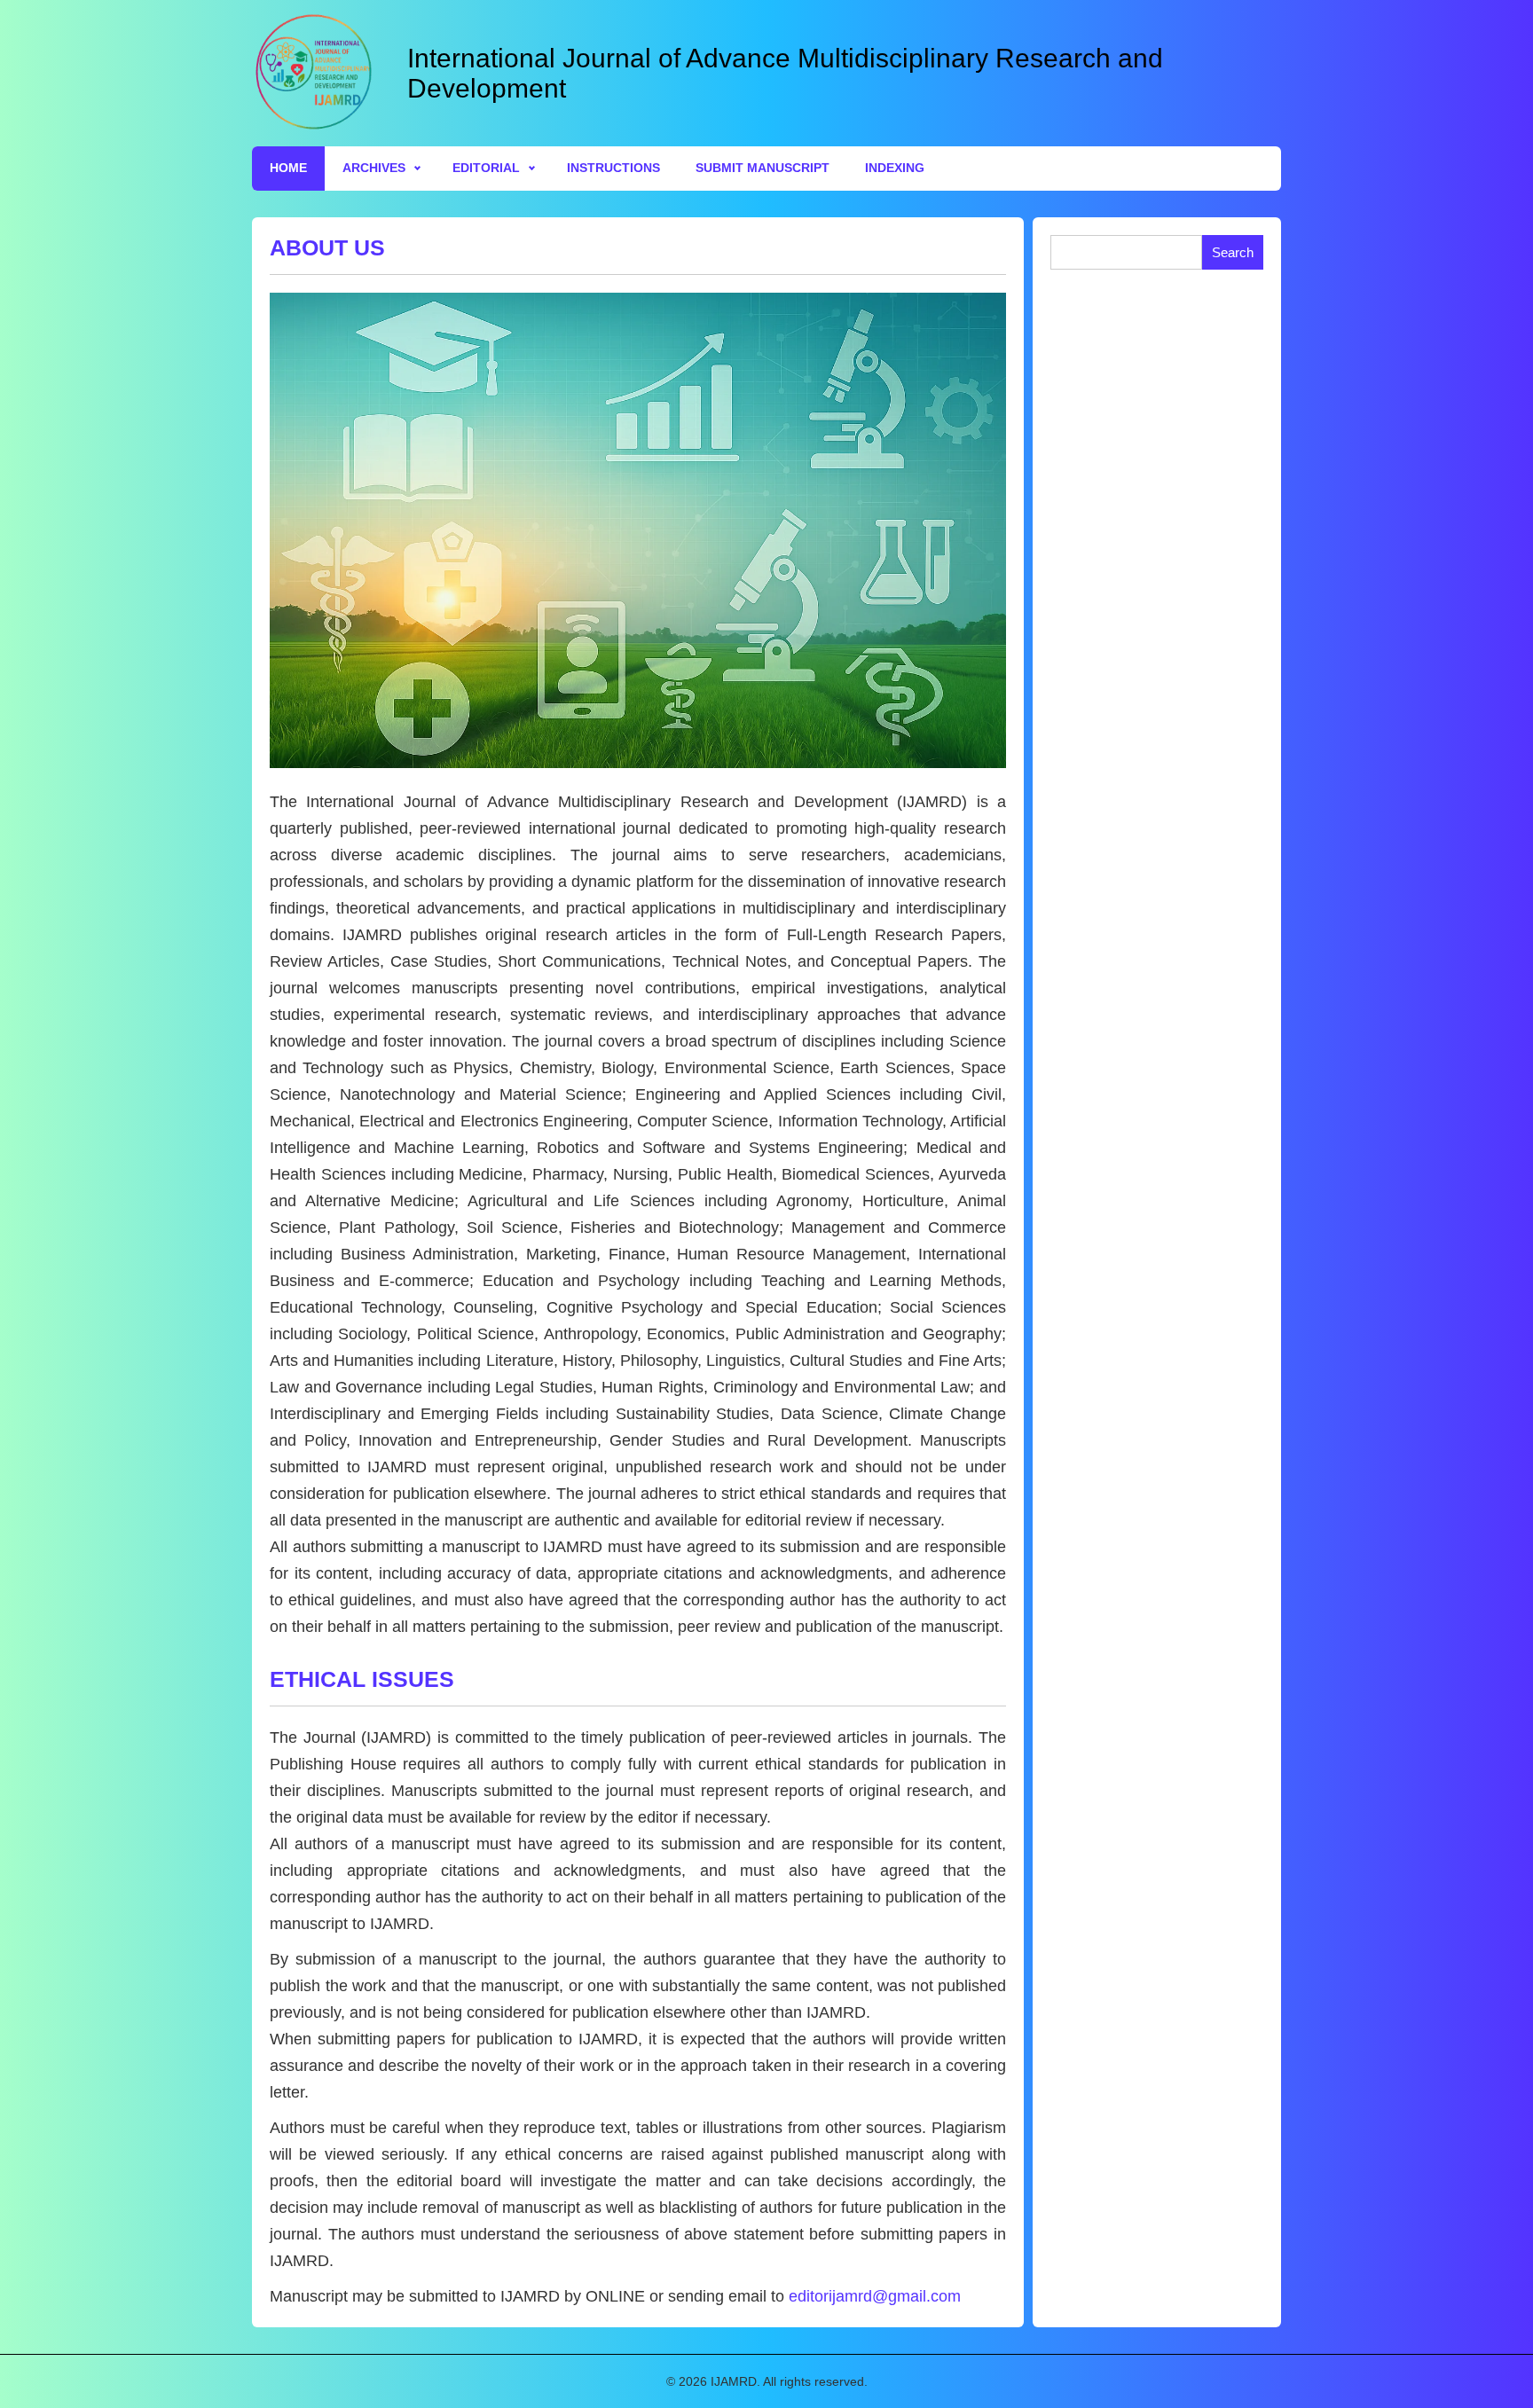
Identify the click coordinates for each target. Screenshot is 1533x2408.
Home (288, 168)
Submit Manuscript (763, 168)
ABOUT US (327, 247)
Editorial (486, 168)
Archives (374, 168)
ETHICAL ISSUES (362, 1679)
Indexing (895, 168)
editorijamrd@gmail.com (875, 2296)
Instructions (613, 168)
